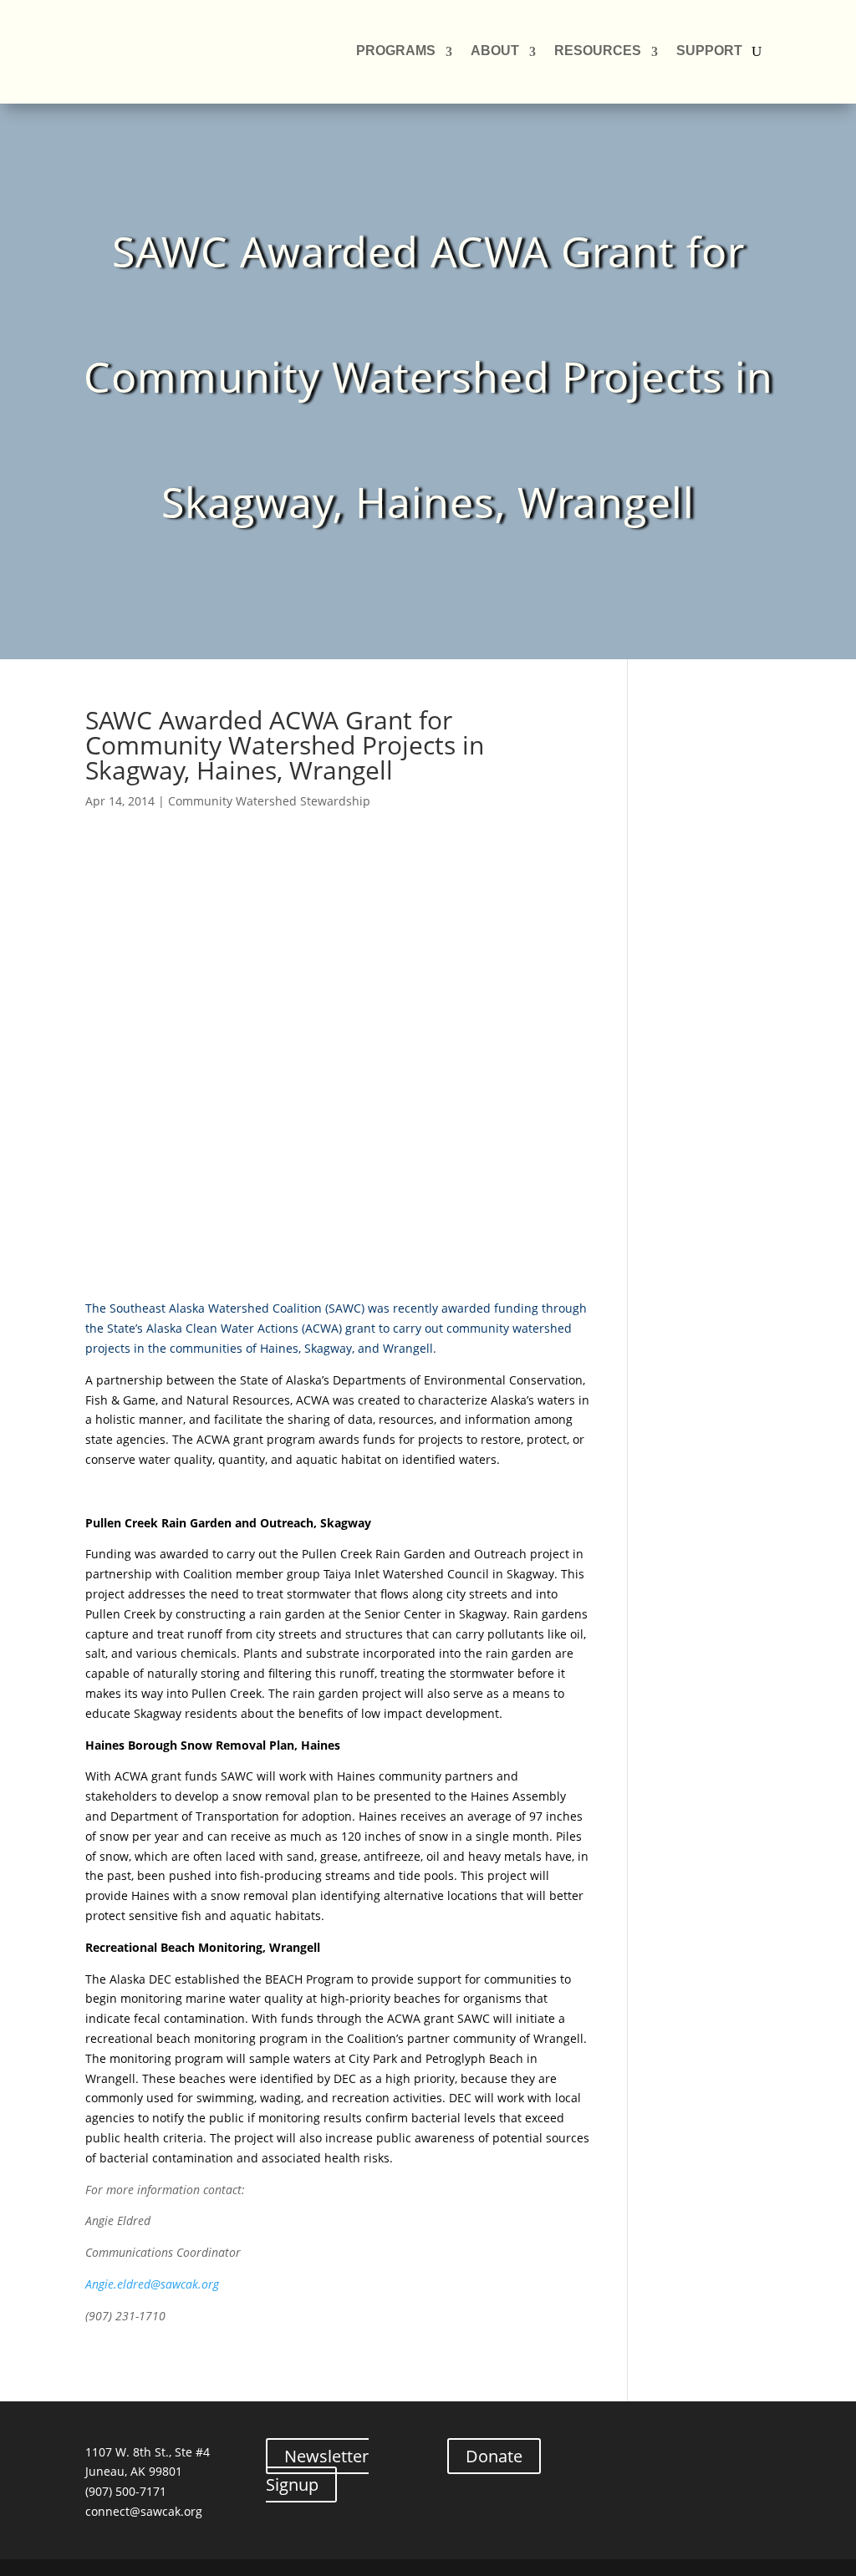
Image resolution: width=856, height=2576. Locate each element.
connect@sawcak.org (144, 2511)
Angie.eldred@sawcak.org (152, 2284)
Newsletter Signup (317, 2470)
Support (709, 51)
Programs (396, 51)
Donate (494, 2456)
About (495, 51)
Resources (598, 51)
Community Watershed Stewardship (269, 801)
